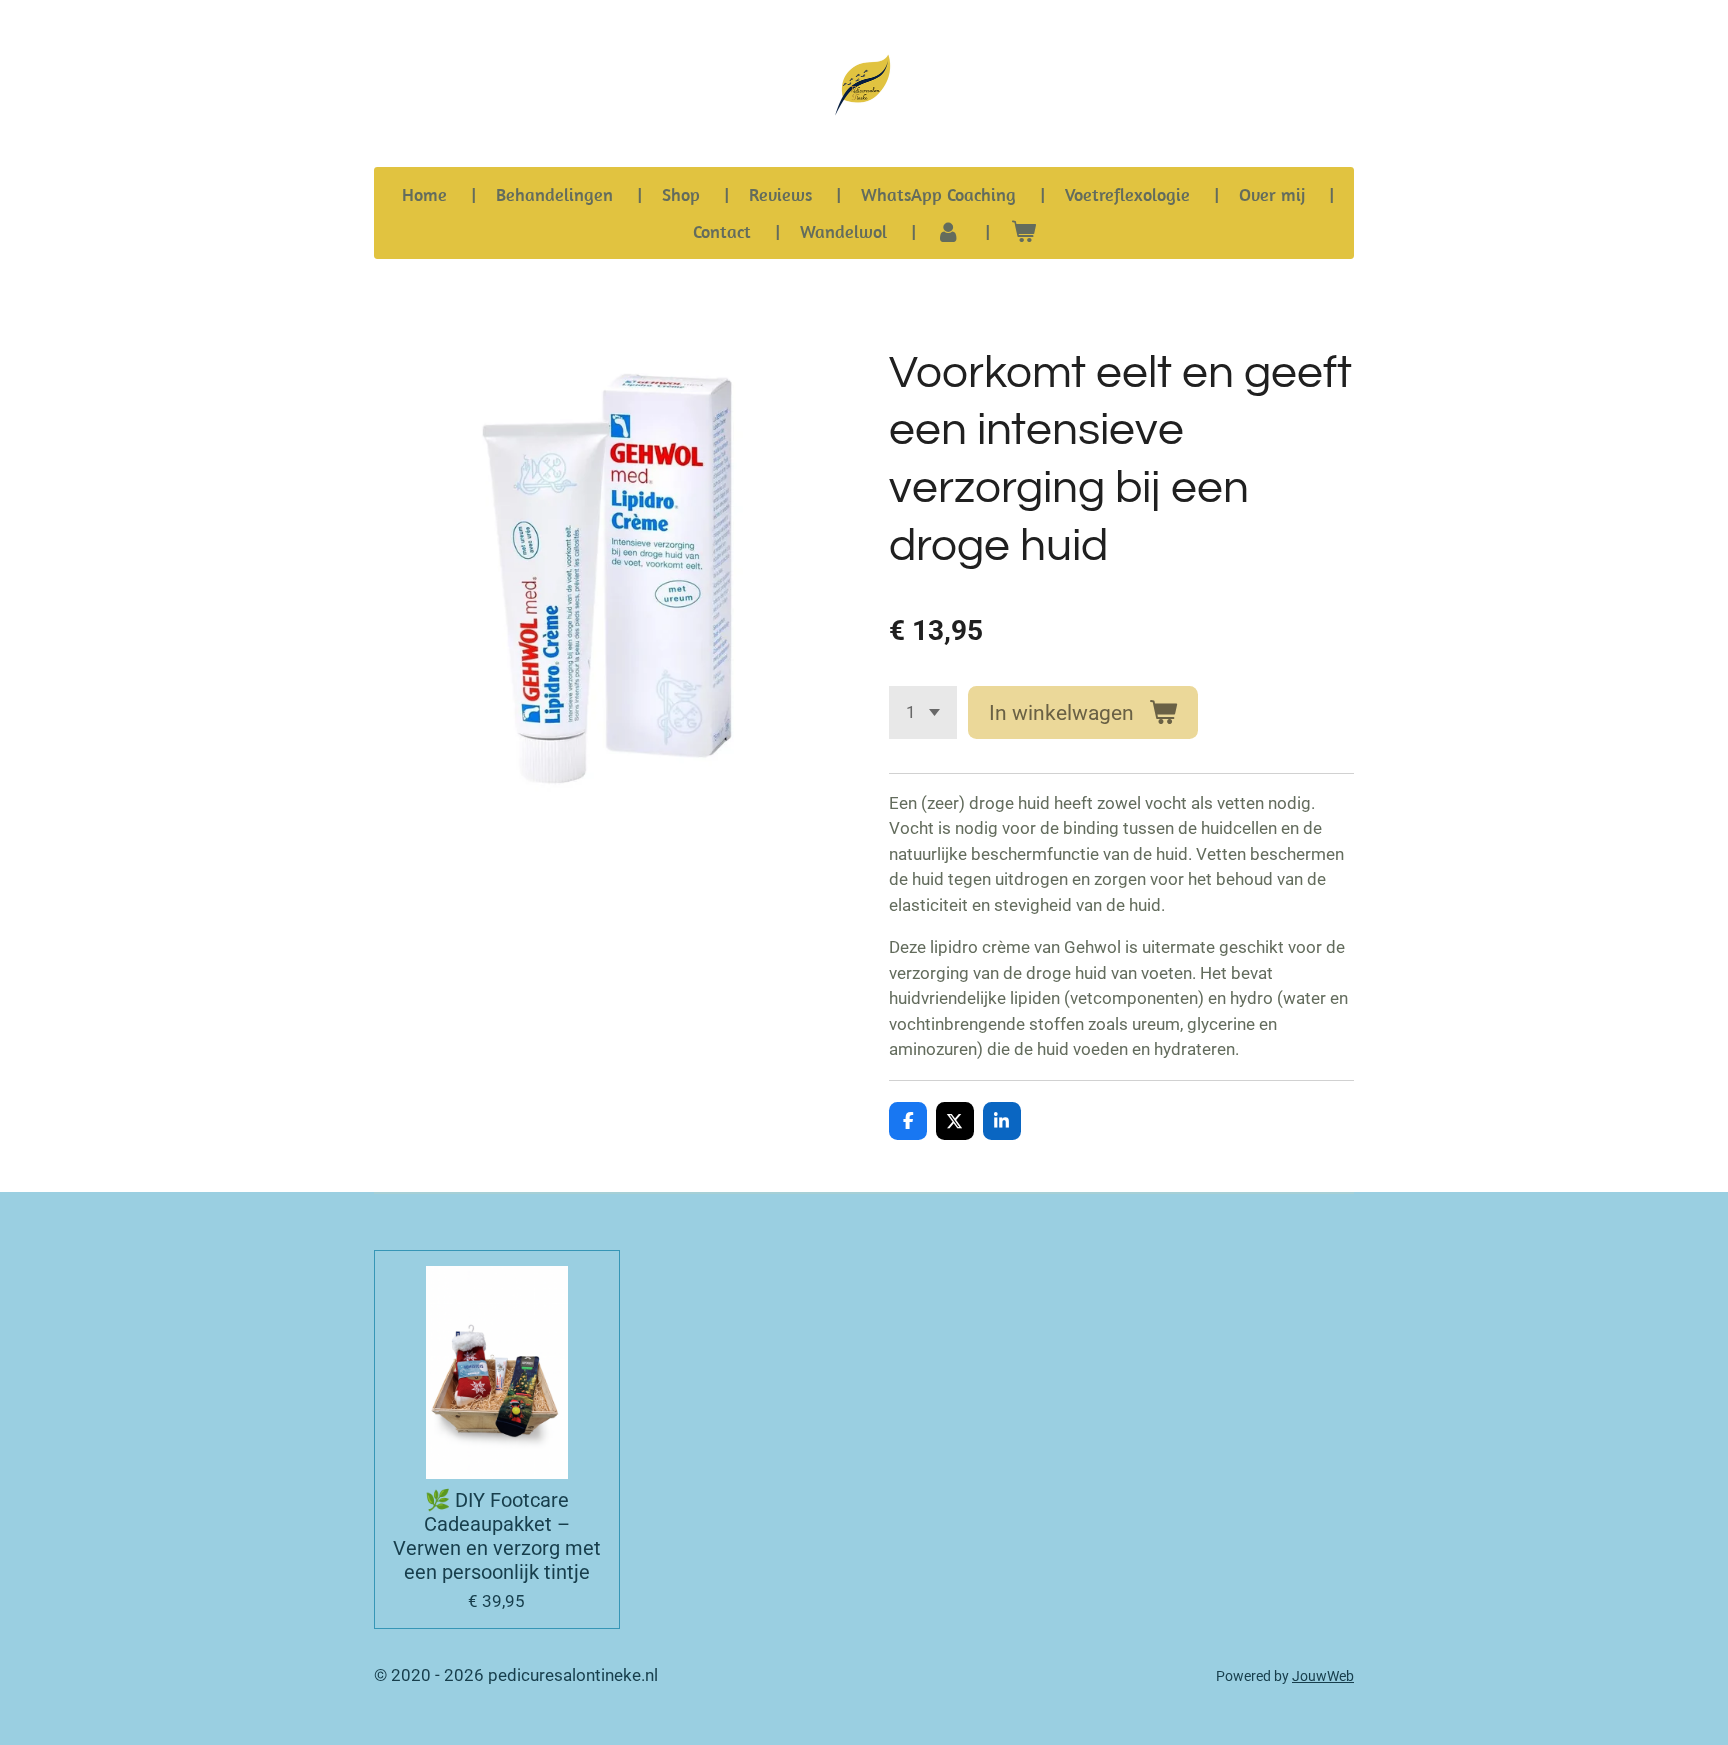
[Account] (948, 231)
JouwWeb (1323, 1676)
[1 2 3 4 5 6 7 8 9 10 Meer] (923, 712)
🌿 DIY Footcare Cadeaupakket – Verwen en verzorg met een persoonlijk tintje (497, 1536)
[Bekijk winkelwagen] (1022, 231)
